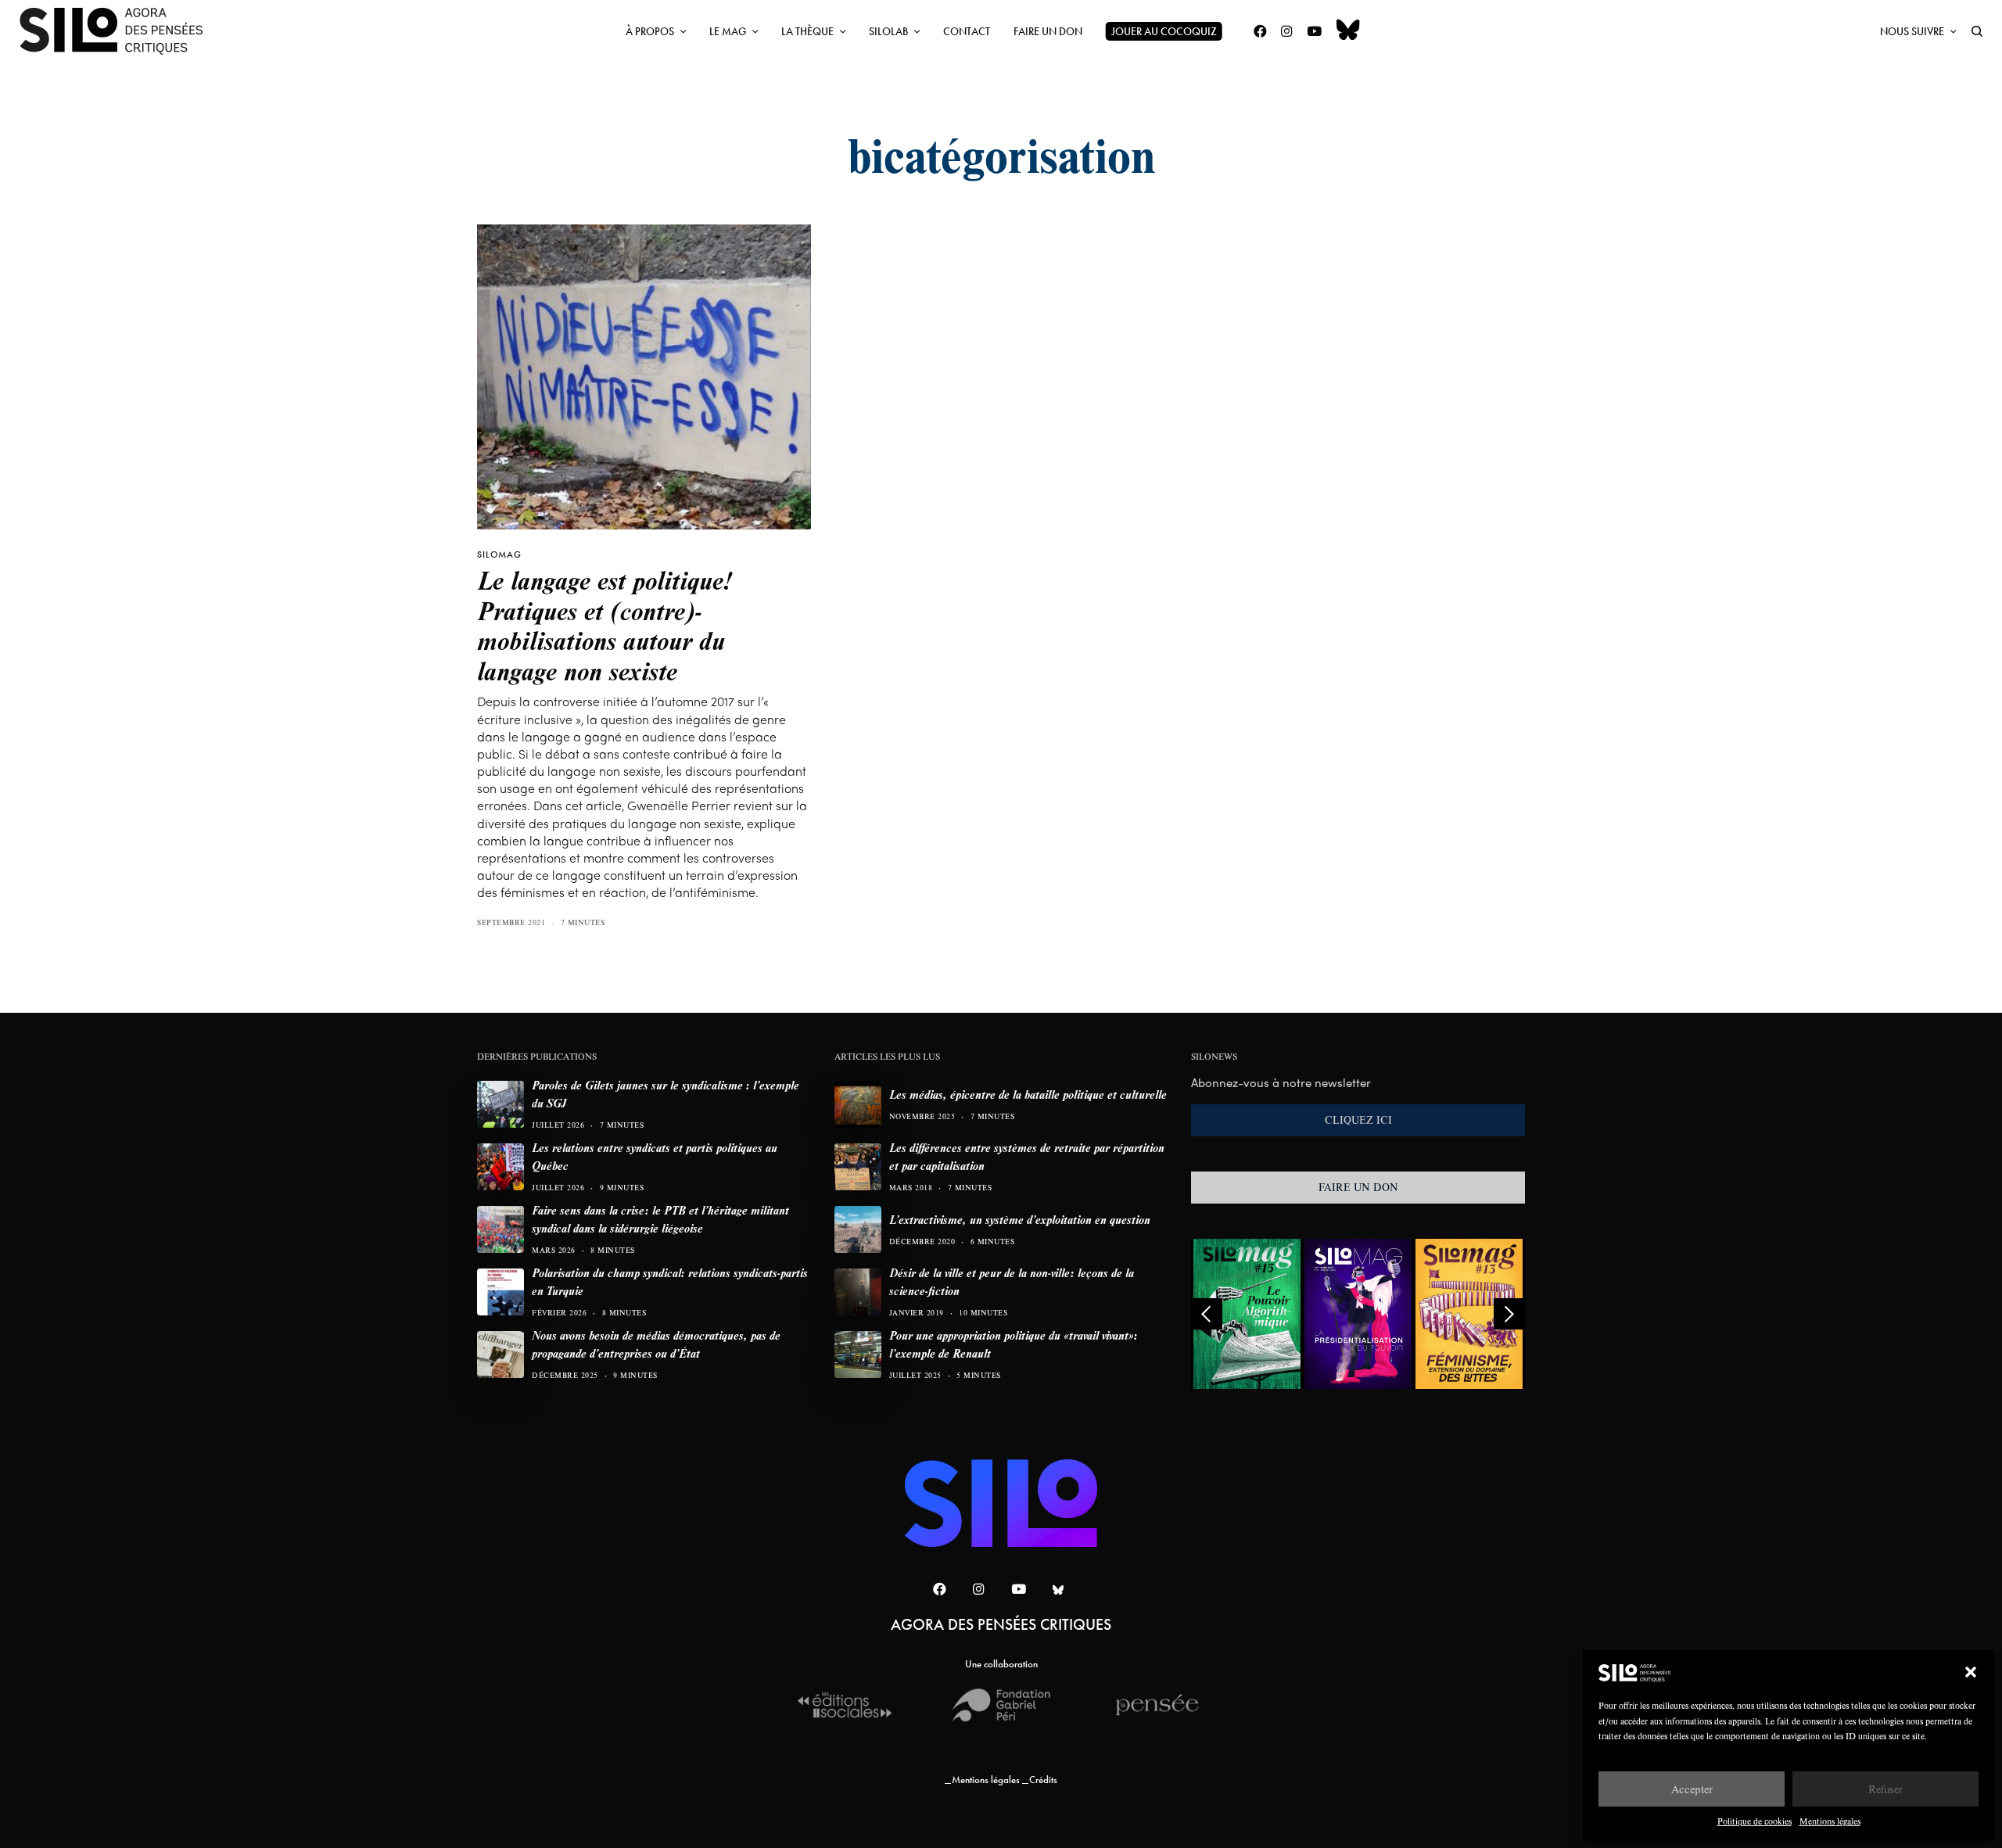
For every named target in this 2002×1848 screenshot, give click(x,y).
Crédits (1043, 1780)
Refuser (1885, 1789)
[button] (1971, 1672)
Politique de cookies (1754, 1821)
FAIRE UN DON (1358, 1187)
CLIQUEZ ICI (1358, 1120)
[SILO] (119, 31)
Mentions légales (1830, 1821)
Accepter (1692, 1789)
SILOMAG (499, 554)
